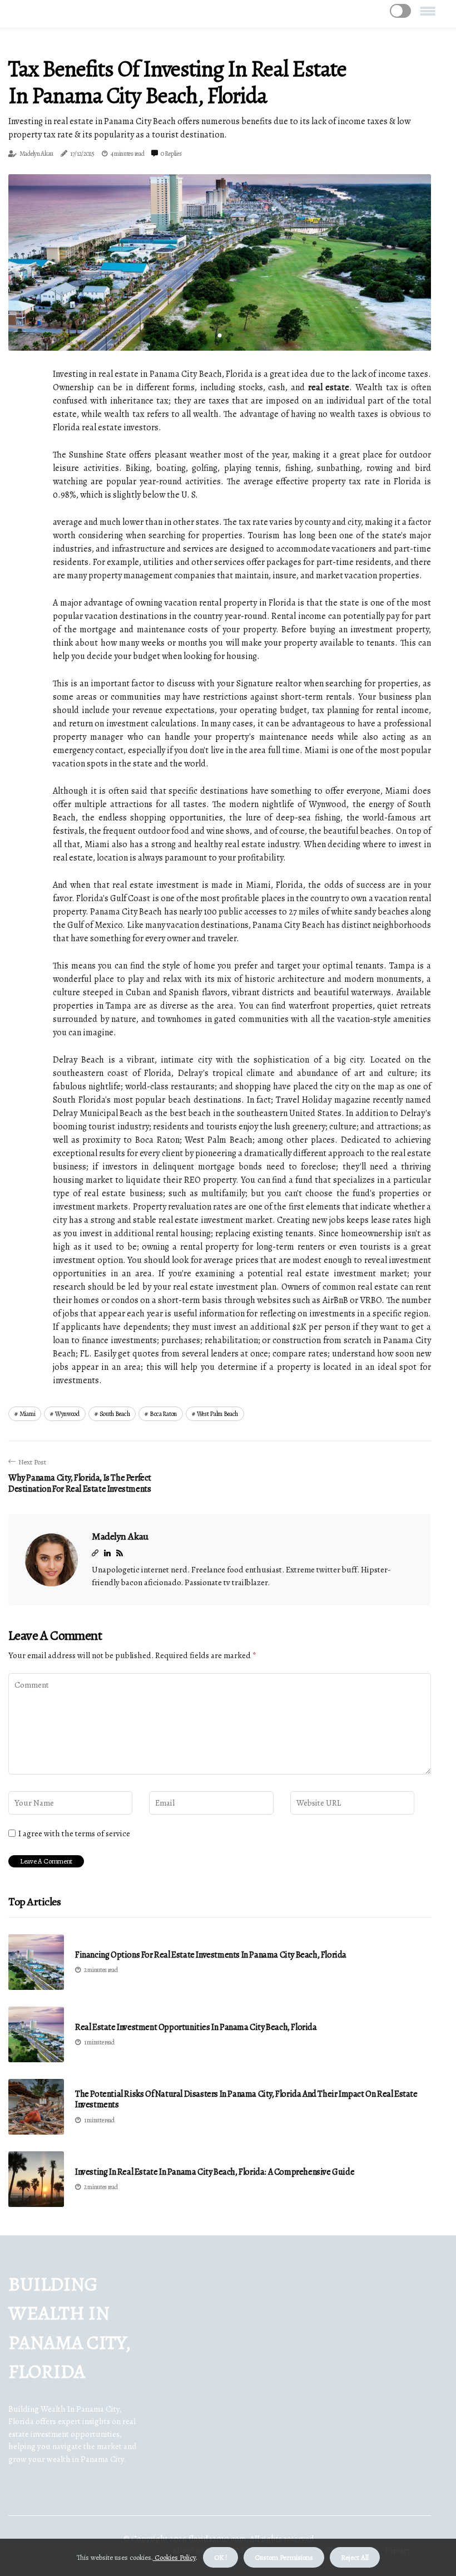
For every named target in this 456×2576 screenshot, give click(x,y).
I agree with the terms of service (74, 1833)
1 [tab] (220, 335)
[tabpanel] (220, 262)
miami (28, 1414)
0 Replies (171, 154)
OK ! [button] (220, 2557)
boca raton (163, 1414)
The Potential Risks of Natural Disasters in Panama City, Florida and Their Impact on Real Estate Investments (246, 2100)
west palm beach (218, 1414)
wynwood (67, 1414)
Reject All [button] (355, 2557)
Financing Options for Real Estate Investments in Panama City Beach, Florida (211, 1955)
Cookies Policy (174, 2557)
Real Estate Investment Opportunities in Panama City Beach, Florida (196, 2027)
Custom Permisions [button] (284, 2557)
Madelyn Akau (36, 154)
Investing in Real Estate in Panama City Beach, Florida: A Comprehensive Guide (215, 2172)
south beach (115, 1414)
